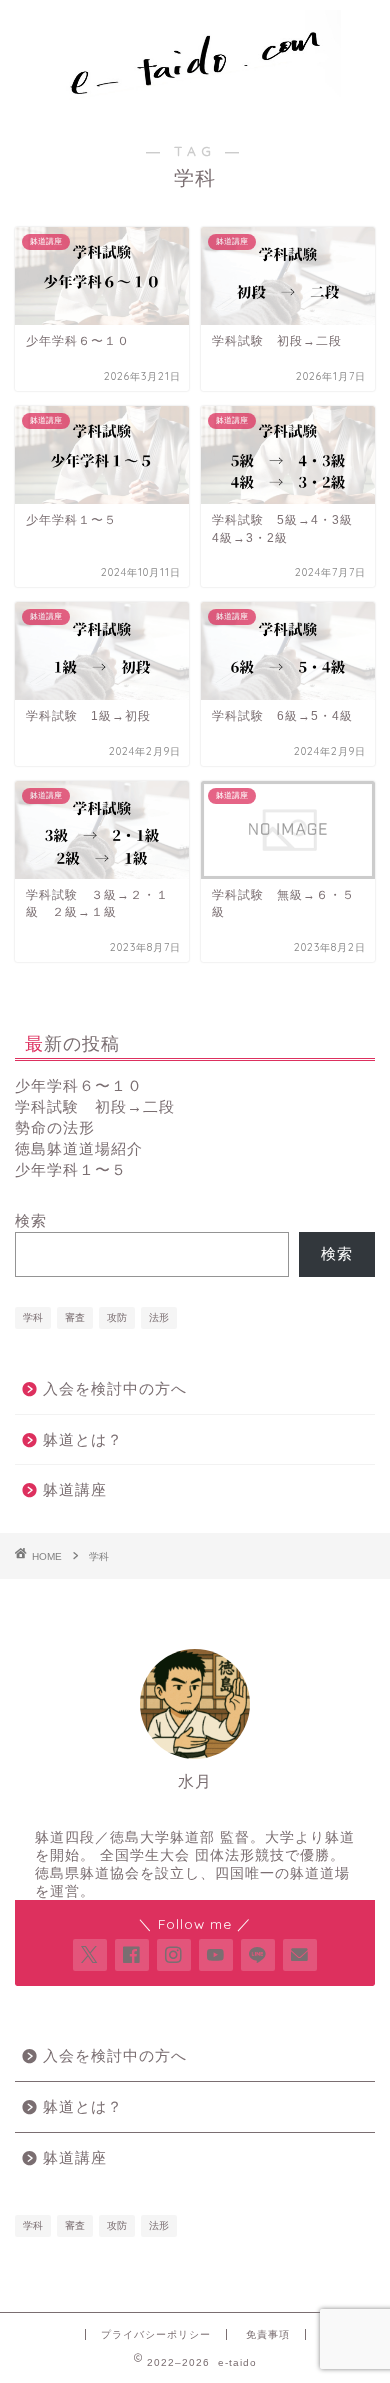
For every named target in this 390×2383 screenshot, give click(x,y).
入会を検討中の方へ (115, 1388)
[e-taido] (195, 101)
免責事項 (268, 2334)
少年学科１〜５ (71, 1169)
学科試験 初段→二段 (95, 1106)
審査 (75, 1317)
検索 (31, 1220)
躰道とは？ (83, 1439)
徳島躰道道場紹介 (79, 1148)
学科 (33, 1317)
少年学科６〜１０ (79, 1085)
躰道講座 (75, 1489)
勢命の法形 (55, 1127)
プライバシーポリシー (156, 2334)
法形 (159, 1317)
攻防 (117, 1317)
